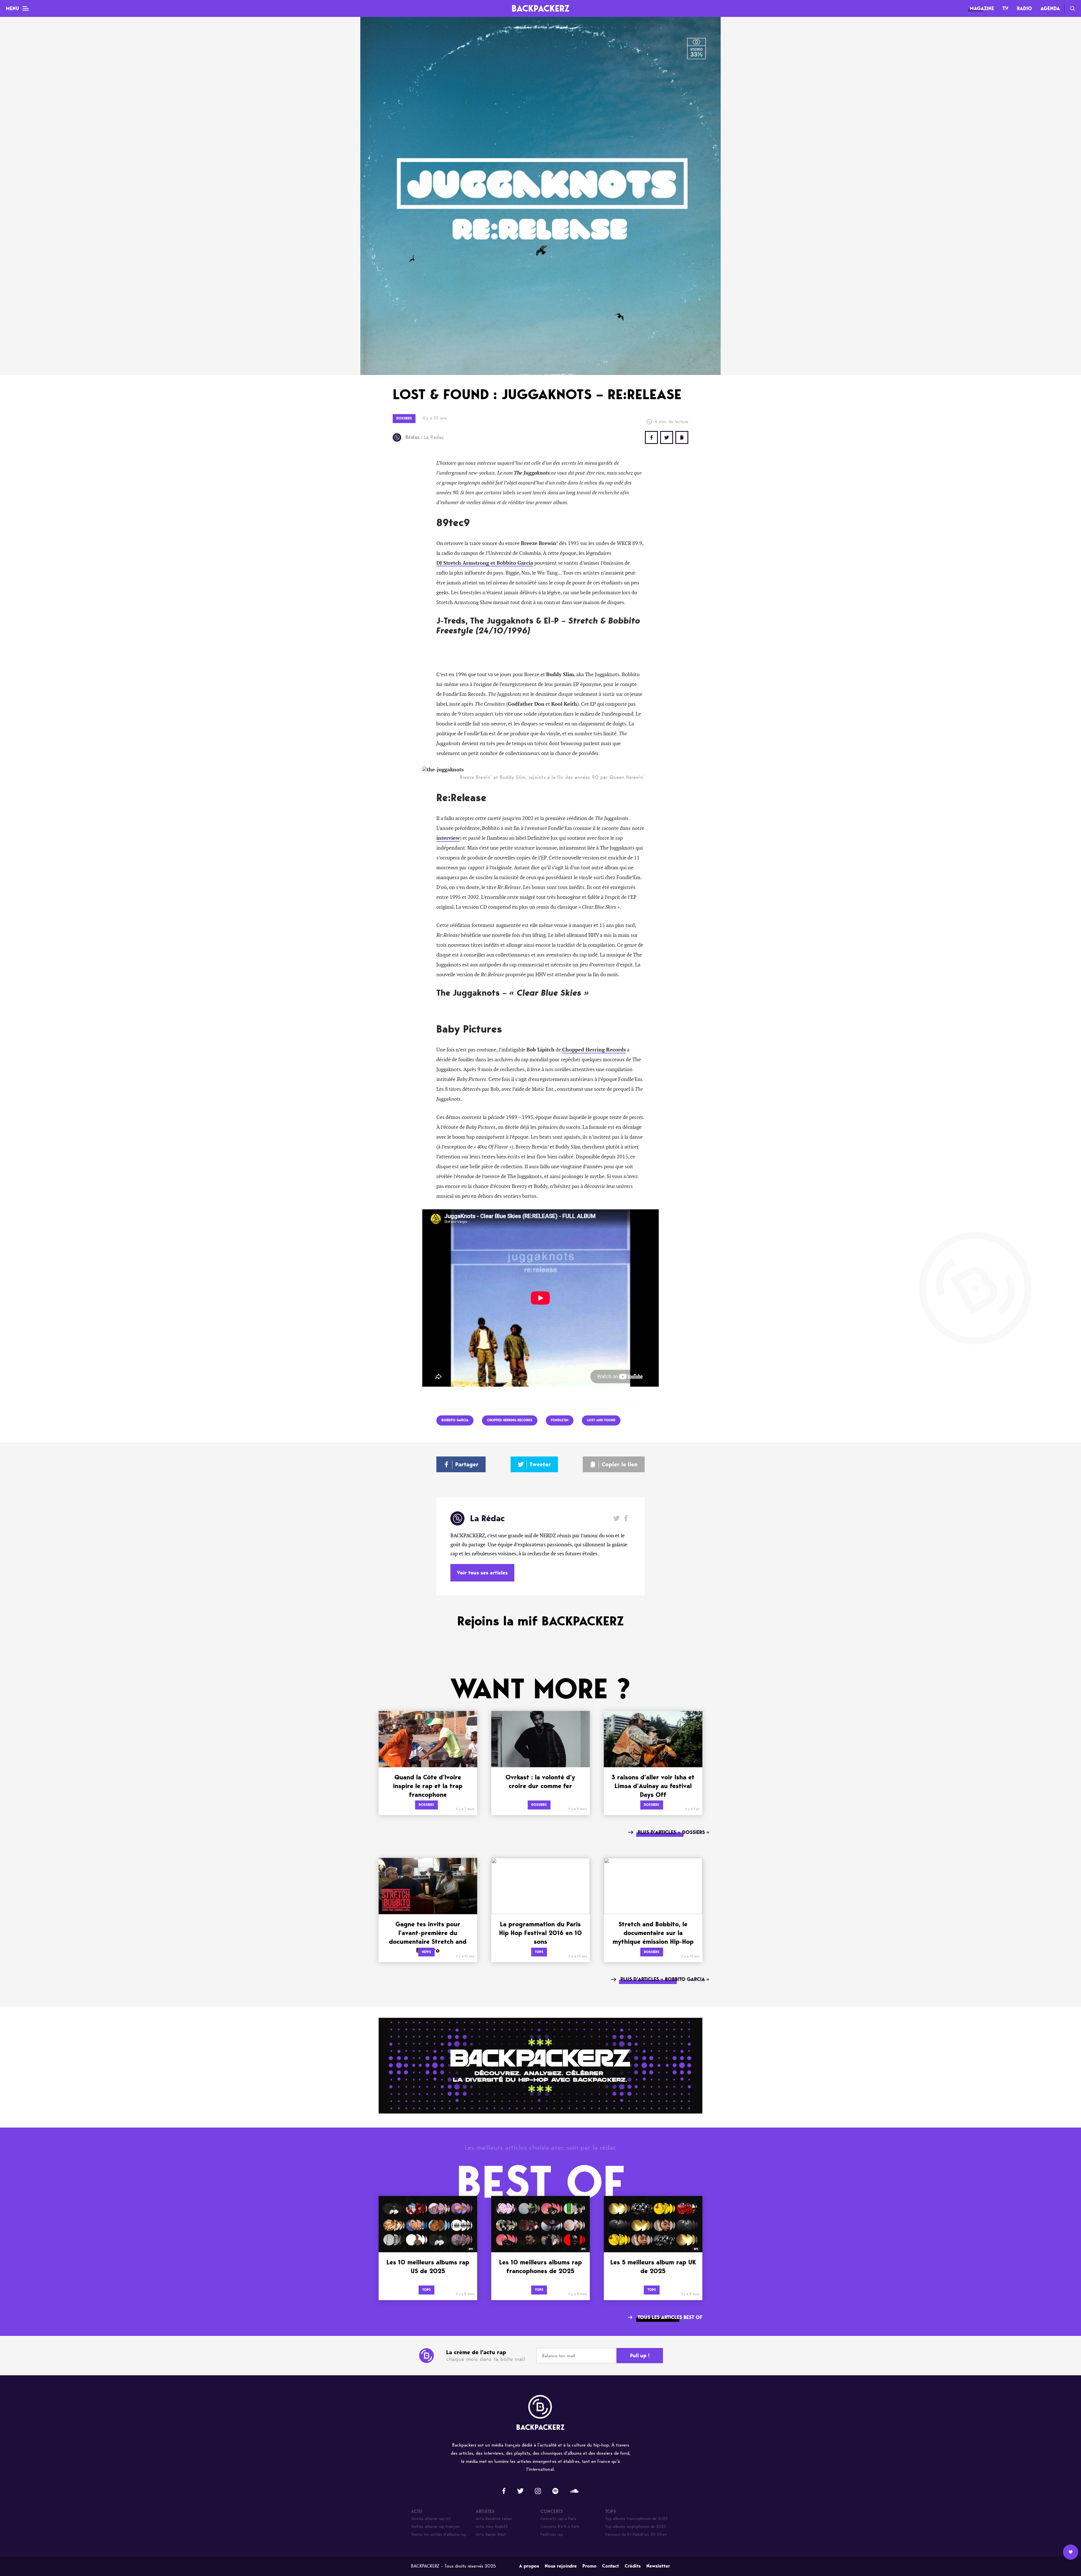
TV (1005, 8)
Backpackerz (540, 8)
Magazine (982, 8)
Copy (682, 437)
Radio (1024, 8)
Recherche (1073, 8)
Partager (467, 1464)
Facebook (626, 1518)
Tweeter (540, 1464)
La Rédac (425, 437)
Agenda (1050, 8)
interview (448, 838)
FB (651, 437)
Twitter (667, 437)
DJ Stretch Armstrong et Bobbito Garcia (485, 563)
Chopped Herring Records (594, 1050)
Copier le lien (620, 1464)
